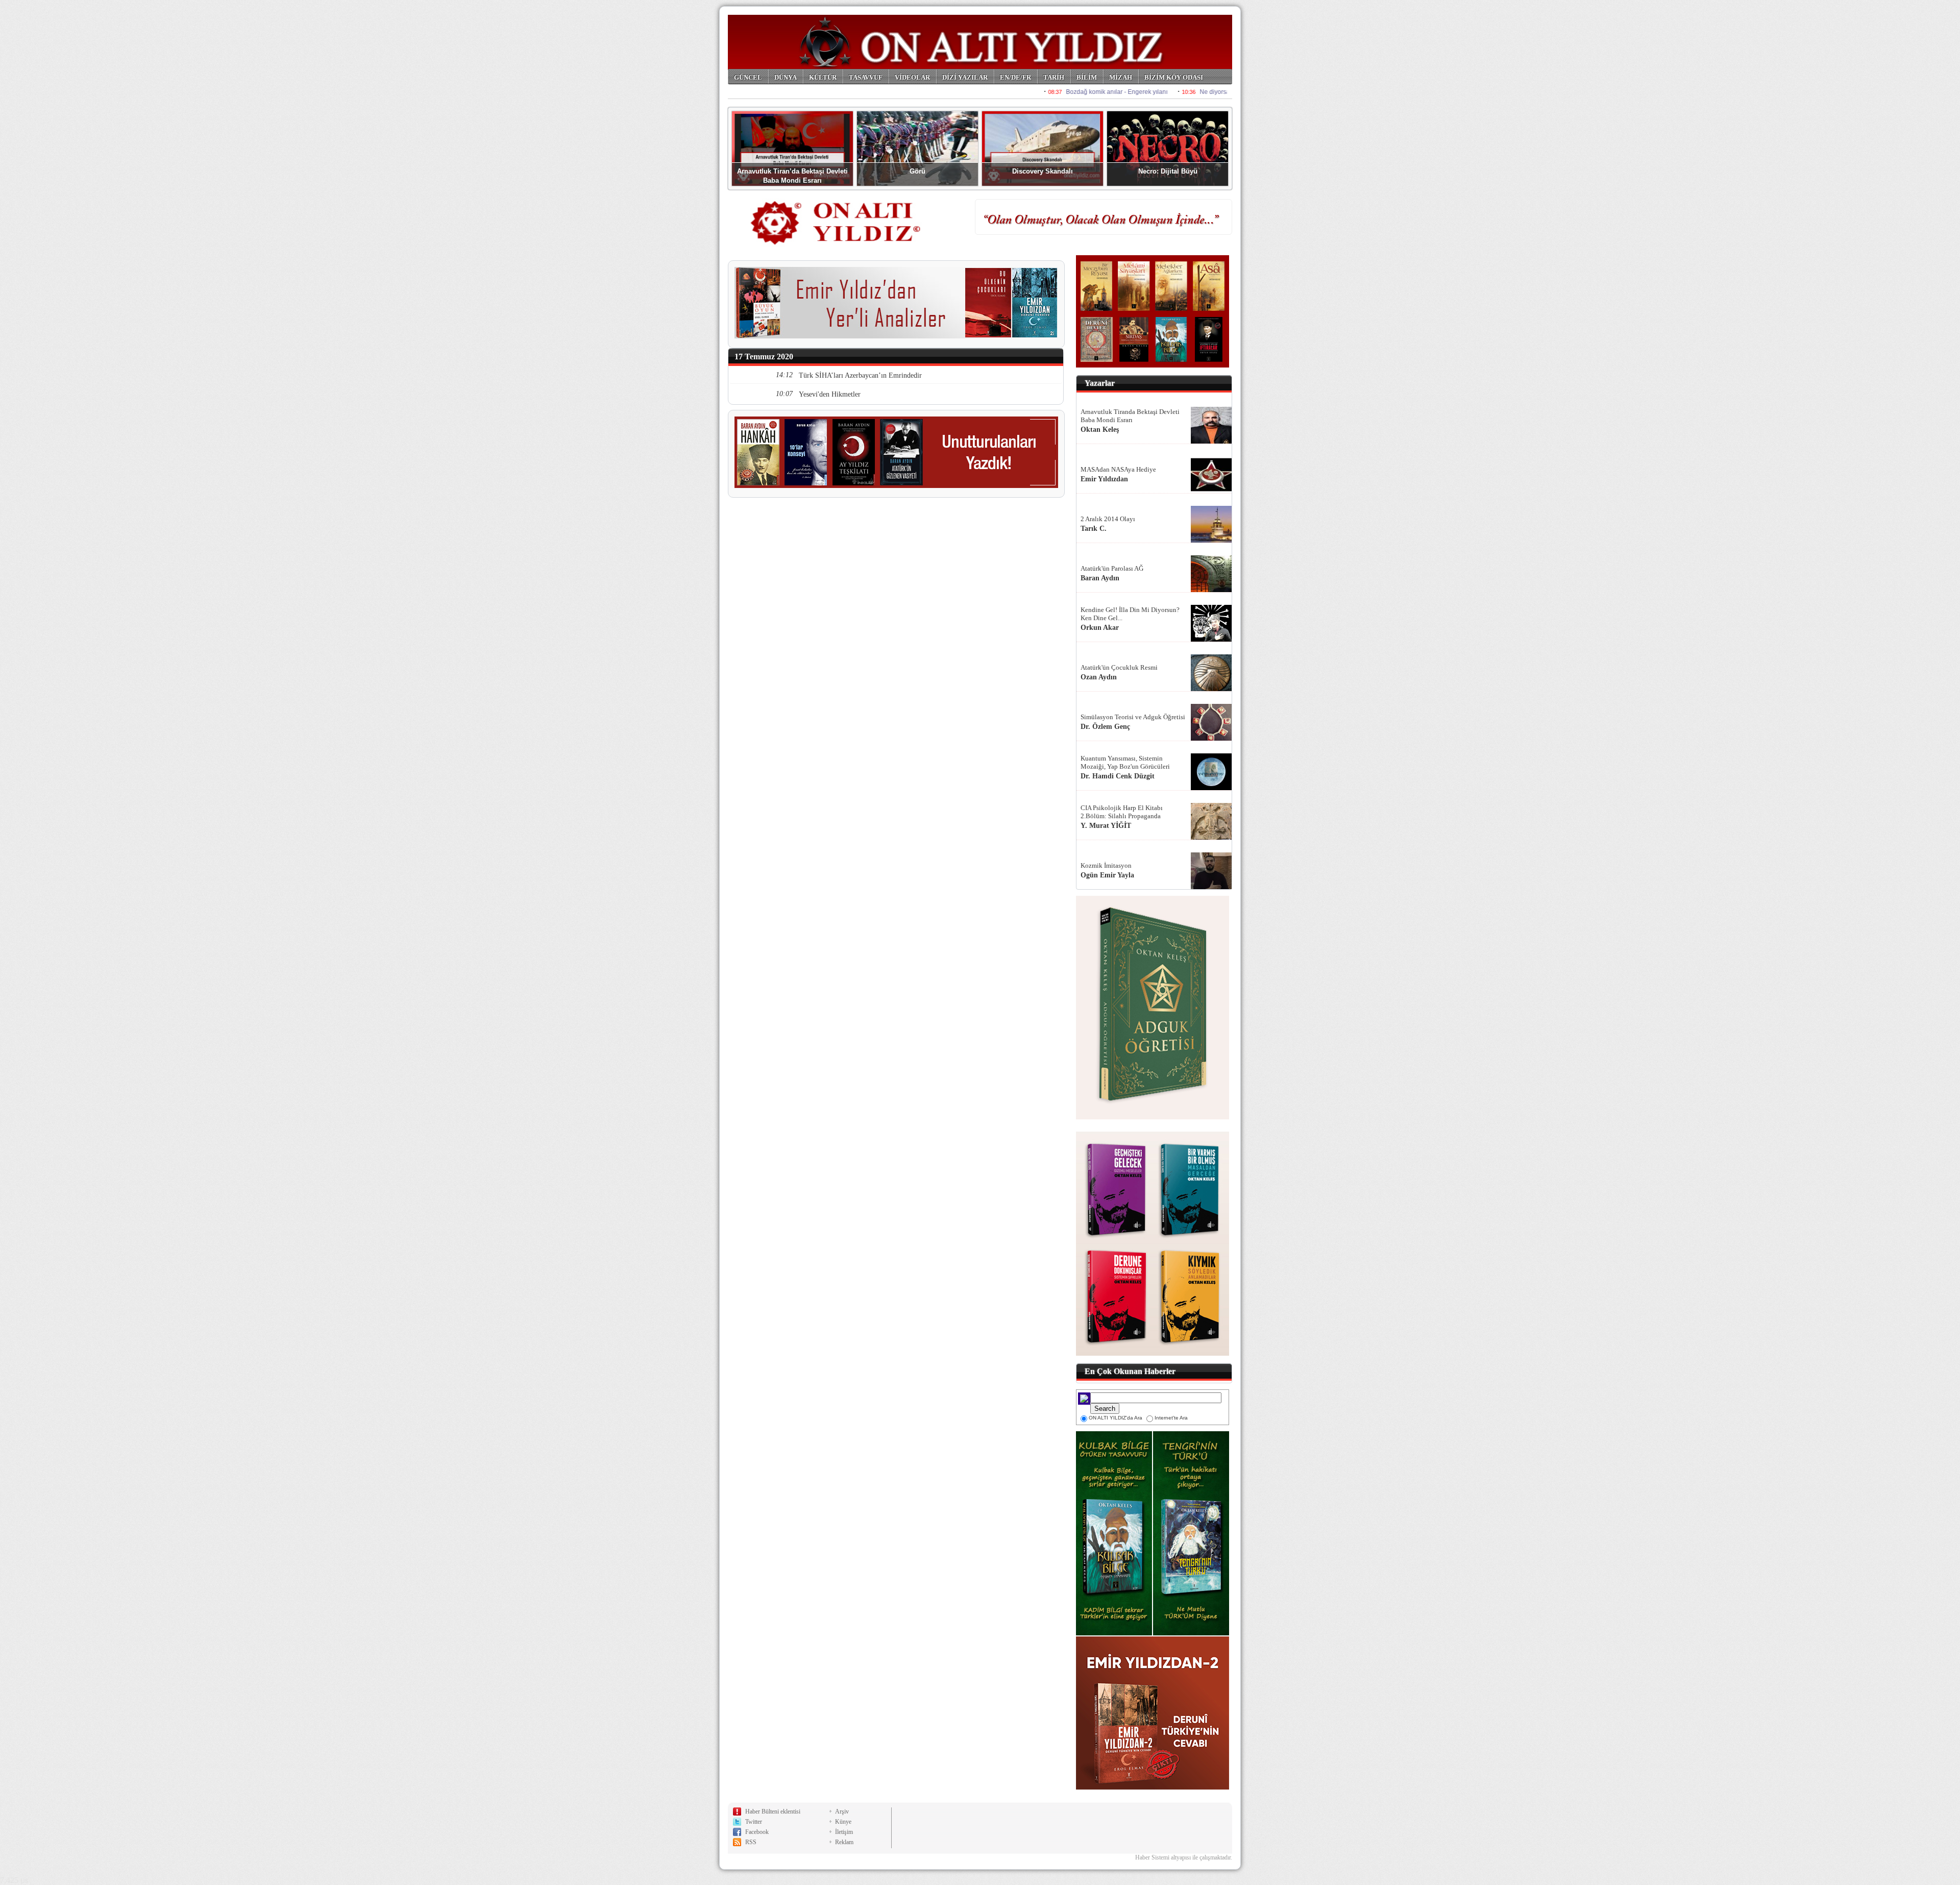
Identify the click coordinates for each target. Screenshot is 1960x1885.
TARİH (1054, 77)
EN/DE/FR (1015, 77)
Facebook (757, 1832)
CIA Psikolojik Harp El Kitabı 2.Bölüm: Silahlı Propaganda (1122, 812)
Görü (917, 171)
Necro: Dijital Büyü (1168, 171)
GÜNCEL (748, 77)
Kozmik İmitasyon (1106, 865)
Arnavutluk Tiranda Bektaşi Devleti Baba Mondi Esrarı (1130, 416)
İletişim (844, 1832)
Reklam (844, 1842)
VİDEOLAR (912, 77)
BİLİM (1087, 77)
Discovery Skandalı (1043, 171)
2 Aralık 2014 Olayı (1108, 519)
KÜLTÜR (823, 77)
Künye (843, 1822)
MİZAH (1121, 77)
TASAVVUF (866, 77)
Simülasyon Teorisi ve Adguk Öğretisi (1133, 717)
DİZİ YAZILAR (965, 77)
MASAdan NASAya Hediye (1118, 469)
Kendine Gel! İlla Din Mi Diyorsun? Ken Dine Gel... (1130, 614)
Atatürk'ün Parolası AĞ (1112, 568)
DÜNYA (786, 77)
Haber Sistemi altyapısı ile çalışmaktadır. (1184, 1857)
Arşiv (842, 1811)
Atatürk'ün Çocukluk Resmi (1119, 667)
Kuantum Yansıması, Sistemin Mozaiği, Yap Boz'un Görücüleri (1125, 762)
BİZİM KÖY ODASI (1174, 77)
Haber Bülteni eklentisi (773, 1811)
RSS (751, 1842)
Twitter (754, 1822)
